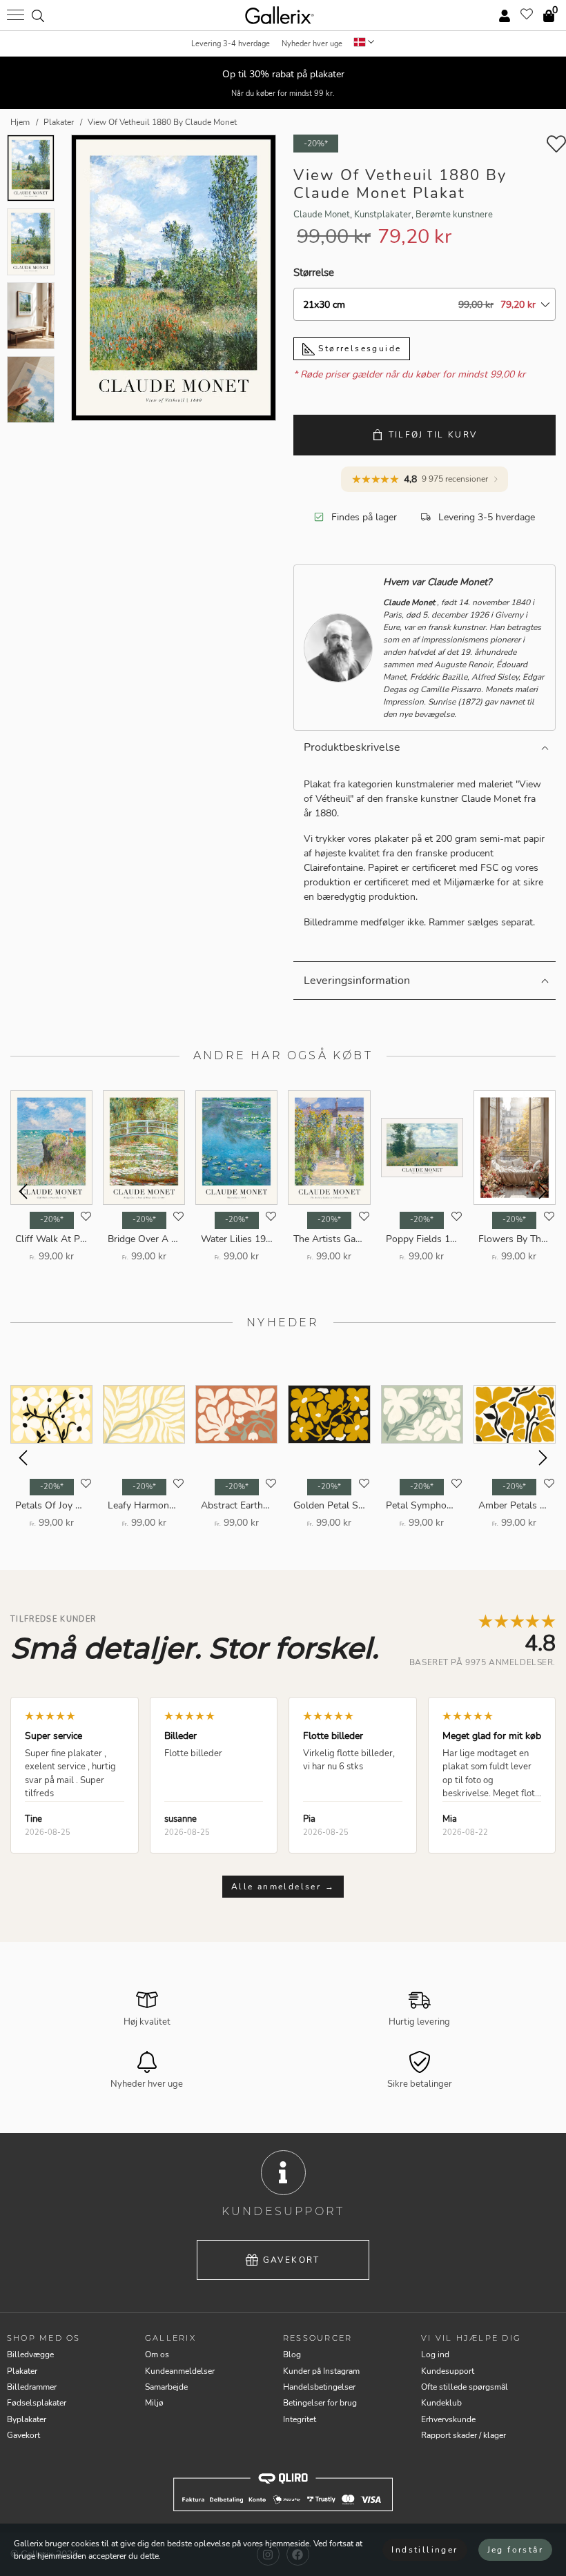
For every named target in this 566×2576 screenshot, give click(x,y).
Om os (157, 2354)
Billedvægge (30, 2354)
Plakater (22, 2371)
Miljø (154, 2403)
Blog (292, 2354)
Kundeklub (441, 2403)
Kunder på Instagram (321, 2371)
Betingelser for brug (320, 2403)
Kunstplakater (383, 215)
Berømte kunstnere (454, 215)
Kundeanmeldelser (180, 2371)
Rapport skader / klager (463, 2435)
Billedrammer (32, 2387)
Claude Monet (322, 215)
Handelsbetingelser (319, 2387)
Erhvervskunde (448, 2419)
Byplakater (27, 2419)
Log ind (435, 2354)
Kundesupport (448, 2371)
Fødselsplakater (37, 2403)
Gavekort (292, 2260)
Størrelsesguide (358, 348)
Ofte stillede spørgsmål (465, 2387)
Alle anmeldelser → (283, 1887)
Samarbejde (166, 2387)
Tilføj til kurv (433, 435)
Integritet (300, 2419)
